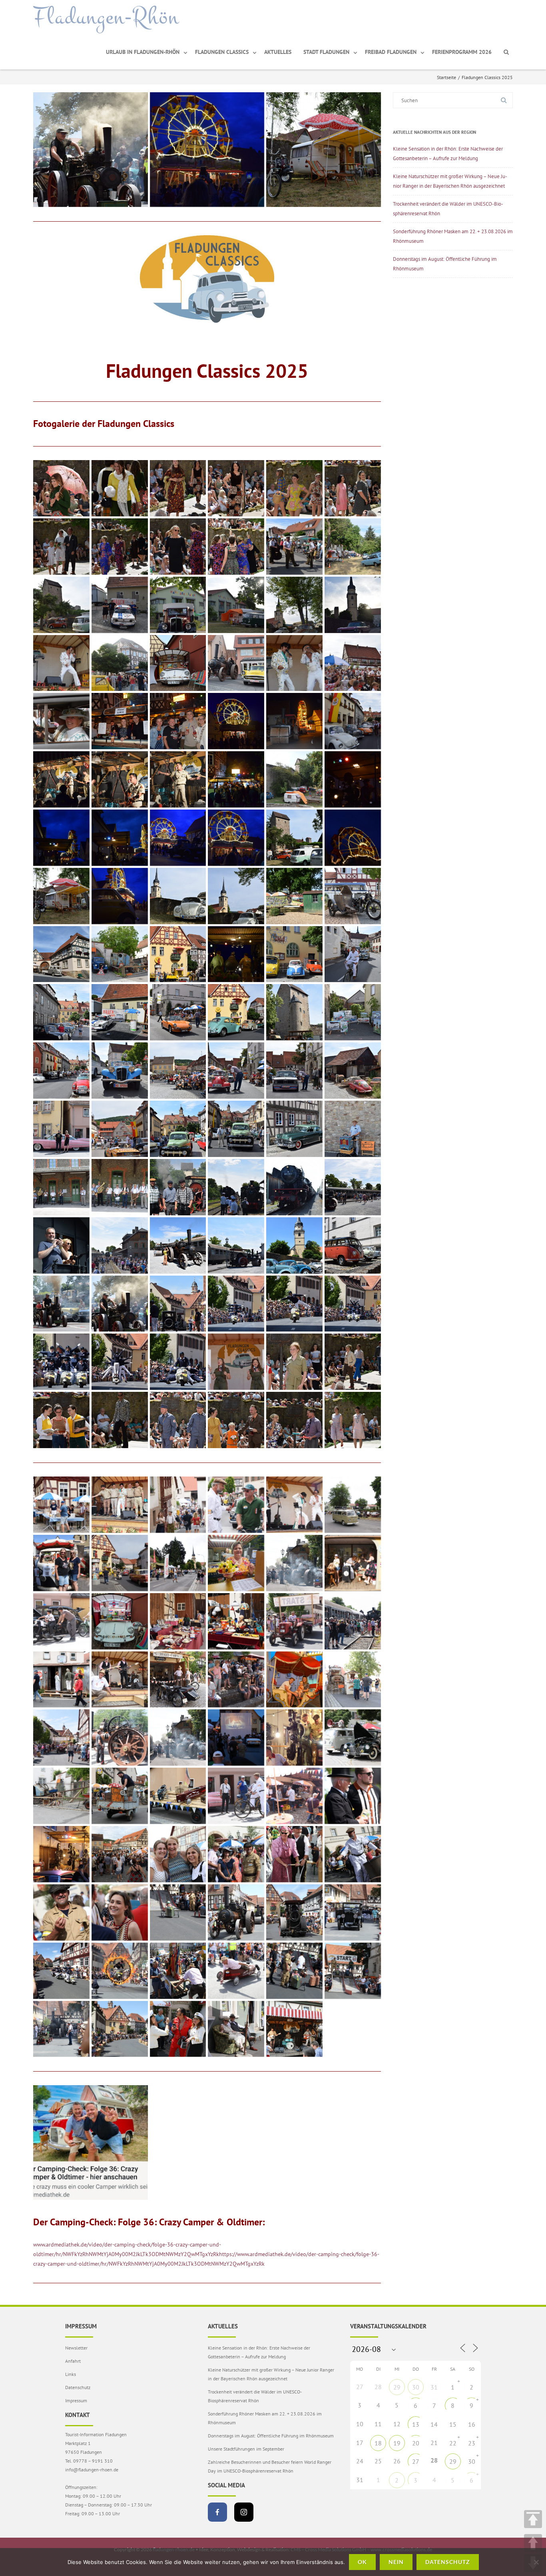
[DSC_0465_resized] (236, 954)
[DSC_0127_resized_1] (353, 547)
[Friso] (91, 2142)
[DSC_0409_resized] (61, 838)
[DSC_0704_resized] (236, 1245)
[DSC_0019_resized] (178, 488)
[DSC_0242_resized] (353, 663)
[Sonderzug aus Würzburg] (353, 1621)
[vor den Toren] (353, 1505)
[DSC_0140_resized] (294, 605)
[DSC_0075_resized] (61, 547)
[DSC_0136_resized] (178, 605)
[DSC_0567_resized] (353, 1129)
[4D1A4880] (61, 1912)
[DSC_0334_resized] (353, 721)
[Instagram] (244, 2512)
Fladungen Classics (222, 52)
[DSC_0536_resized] (236, 1071)
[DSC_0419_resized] (120, 896)
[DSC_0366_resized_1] (178, 779)
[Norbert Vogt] (120, 1621)
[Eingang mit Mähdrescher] (353, 1680)
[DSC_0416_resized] (353, 838)
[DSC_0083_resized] (120, 547)
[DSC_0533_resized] (178, 1071)
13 (416, 2424)
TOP (533, 2519)
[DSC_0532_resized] (120, 1071)
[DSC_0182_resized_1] (120, 663)
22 (453, 2443)
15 (453, 2424)
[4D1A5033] (61, 1854)
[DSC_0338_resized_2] (61, 779)
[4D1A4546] (353, 1912)
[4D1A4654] (61, 1971)
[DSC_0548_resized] (120, 1129)
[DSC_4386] (61, 1738)
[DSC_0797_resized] (294, 1304)
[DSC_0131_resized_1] (120, 605)
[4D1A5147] (120, 1796)
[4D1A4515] (120, 2029)
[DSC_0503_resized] (236, 1012)
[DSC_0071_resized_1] (353, 488)
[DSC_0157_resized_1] (353, 605)
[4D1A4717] (294, 1971)
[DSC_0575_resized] (61, 1187)
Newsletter (76, 2348)
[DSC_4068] (120, 1738)
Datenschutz (78, 2387)
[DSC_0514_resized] (294, 1012)
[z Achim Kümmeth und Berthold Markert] (236, 1505)
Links (71, 2374)
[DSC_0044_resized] (294, 488)
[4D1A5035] (236, 1738)
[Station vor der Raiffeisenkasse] (178, 1563)
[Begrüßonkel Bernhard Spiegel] (353, 1796)
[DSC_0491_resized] (178, 1012)
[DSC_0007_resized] (61, 488)
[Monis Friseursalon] (353, 1563)
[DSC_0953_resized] (294, 1420)
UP (533, 2543)
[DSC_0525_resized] (353, 1012)
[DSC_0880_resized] (236, 1362)
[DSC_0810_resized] (61, 1362)
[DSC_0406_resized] (294, 779)
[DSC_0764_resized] (91, 150)
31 (434, 2387)
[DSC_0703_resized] (178, 1245)
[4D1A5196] (178, 1796)
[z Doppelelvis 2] (120, 1505)
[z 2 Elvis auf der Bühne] (294, 1505)
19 (397, 2443)
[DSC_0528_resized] (61, 1071)
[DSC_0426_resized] (236, 896)
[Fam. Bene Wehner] (294, 1680)
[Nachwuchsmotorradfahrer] (61, 1621)
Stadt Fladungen (326, 52)
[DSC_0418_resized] (324, 150)
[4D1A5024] (120, 1854)
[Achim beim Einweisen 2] (236, 1796)
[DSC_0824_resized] (120, 1362)
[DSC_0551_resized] (178, 1129)
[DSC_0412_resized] (178, 838)
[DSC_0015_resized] (120, 488)
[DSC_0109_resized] (294, 547)
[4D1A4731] (178, 1912)
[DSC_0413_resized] (207, 150)
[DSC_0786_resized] (236, 1304)
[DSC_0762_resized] (61, 1304)
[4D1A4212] (294, 2029)
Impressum (76, 2400)
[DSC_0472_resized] (294, 954)
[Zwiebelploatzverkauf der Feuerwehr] (61, 1505)
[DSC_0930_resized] (120, 1420)
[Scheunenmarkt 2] (236, 1621)
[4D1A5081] (61, 1796)
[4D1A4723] (353, 1971)
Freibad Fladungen (391, 52)
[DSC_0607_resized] (294, 1187)
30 (416, 2387)
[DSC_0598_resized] (178, 1187)
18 (378, 2443)
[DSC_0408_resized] (353, 779)
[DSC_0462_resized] (120, 954)
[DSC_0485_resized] (61, 1012)
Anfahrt (73, 2361)
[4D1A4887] (353, 1854)
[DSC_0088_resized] (178, 547)
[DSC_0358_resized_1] (120, 779)
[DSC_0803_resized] (353, 1304)
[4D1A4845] (120, 1912)
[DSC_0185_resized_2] (178, 663)
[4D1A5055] (294, 1738)
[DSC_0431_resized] (294, 896)
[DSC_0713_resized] (294, 1245)
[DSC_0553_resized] (236, 1129)
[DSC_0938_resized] (353, 1420)
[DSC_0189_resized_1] (236, 663)
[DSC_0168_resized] (61, 663)
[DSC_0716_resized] (353, 1245)
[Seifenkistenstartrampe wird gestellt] (294, 1621)
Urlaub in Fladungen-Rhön (143, 52)
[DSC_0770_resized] (178, 1304)
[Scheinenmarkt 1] (178, 1621)
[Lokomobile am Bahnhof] (294, 1563)
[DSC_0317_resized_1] (294, 721)
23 (472, 2443)
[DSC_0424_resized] (178, 896)
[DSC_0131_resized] (61, 605)
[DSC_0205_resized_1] (294, 663)
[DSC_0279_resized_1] (120, 721)
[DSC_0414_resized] (294, 838)
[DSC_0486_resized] (120, 1012)
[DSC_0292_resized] (236, 721)
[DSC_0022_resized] (236, 488)
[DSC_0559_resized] (294, 1129)
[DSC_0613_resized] (61, 1245)
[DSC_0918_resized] (61, 1420)
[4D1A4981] (178, 1854)
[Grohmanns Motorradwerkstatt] (178, 1680)
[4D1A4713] (236, 1971)
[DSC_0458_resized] (61, 954)
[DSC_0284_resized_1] (178, 721)
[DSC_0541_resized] (353, 1071)
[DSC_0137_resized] (236, 605)
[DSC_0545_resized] (61, 1129)
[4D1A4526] (61, 2029)
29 (397, 2387)
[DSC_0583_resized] (120, 1187)
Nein (396, 2562)
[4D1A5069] (353, 1738)
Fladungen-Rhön (106, 17)
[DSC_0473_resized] (353, 954)
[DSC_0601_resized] (236, 1187)
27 (416, 2461)
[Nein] (536, 2562)
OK (362, 2562)
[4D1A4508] (178, 2029)
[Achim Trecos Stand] (294, 1796)
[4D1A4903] (236, 1854)
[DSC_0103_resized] (236, 547)
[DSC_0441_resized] (353, 896)
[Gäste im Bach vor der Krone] (236, 1680)
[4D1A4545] (294, 1912)
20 (416, 2443)
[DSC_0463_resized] (178, 954)
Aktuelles (278, 52)
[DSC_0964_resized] (236, 1420)
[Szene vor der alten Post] (120, 1563)
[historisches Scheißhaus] (61, 1680)
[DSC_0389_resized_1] (236, 779)
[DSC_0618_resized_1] (120, 1245)
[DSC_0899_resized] (294, 1362)
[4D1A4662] (120, 1971)
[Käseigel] (236, 1563)
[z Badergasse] (178, 1505)
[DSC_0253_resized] (61, 721)
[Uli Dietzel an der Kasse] (61, 1563)
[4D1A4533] (236, 1912)
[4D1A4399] (236, 2029)
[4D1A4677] (178, 1971)
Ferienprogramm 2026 (462, 52)
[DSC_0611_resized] (353, 1187)
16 (472, 2424)
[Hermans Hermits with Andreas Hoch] (120, 1680)
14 (434, 2424)
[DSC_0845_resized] (178, 1362)
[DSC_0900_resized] (353, 1362)
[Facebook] (217, 2512)
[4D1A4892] (294, 1854)
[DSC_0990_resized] (178, 1420)
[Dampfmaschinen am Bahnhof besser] (178, 1738)
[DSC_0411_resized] (120, 838)
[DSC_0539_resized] (294, 1071)
